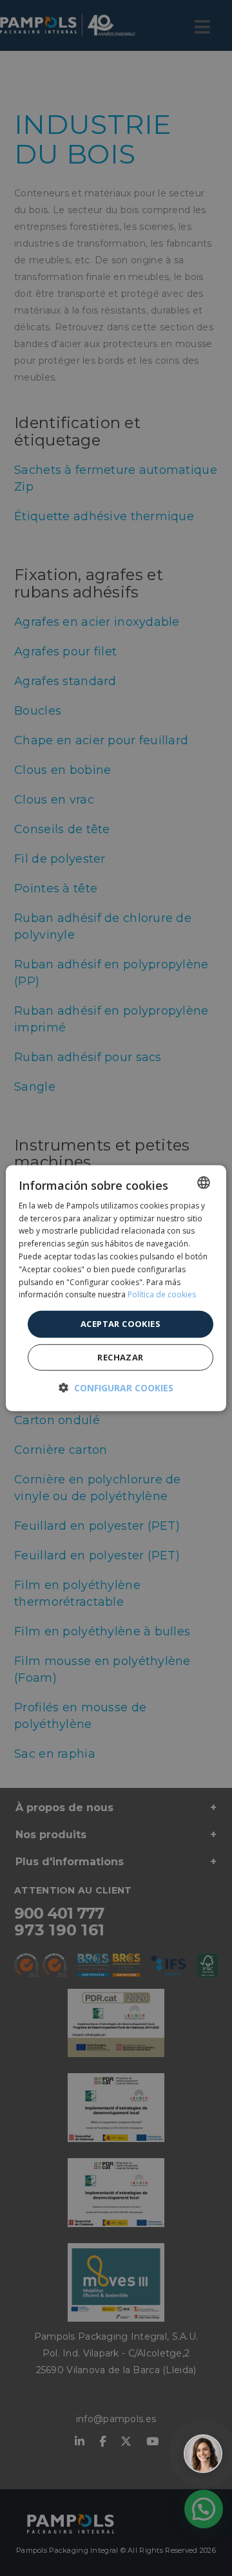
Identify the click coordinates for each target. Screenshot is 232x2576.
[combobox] (204, 1182)
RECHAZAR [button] (120, 1357)
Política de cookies (162, 1294)
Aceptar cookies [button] (121, 1324)
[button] (116, 1388)
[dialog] (116, 1288)
